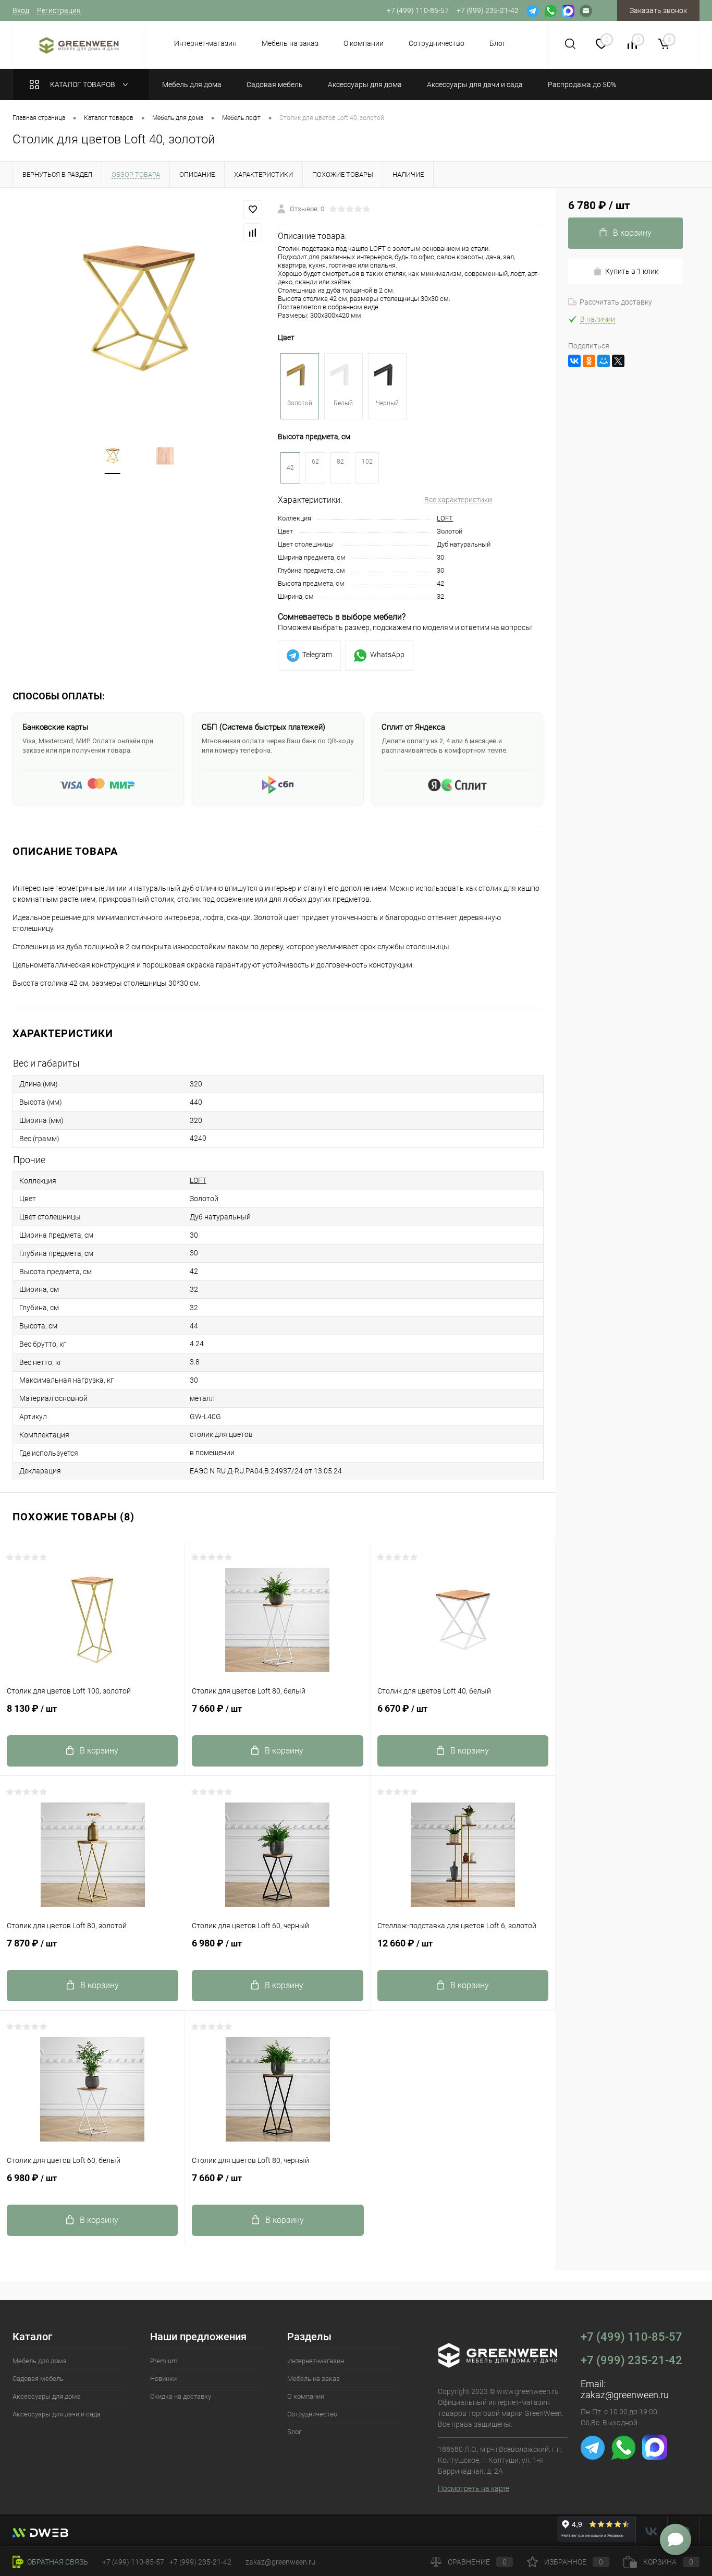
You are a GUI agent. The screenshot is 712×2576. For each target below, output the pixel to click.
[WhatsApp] (550, 10)
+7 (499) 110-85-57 (631, 2337)
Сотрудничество (437, 43)
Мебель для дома (40, 2361)
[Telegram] (533, 10)
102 (367, 462)
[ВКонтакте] (574, 361)
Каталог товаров (83, 84)
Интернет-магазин (205, 43)
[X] (618, 361)
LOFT (445, 518)
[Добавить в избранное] (253, 210)
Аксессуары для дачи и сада (57, 2414)
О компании (364, 43)
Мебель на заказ (290, 43)
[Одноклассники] (589, 361)
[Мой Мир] (604, 361)
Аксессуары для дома (47, 2396)
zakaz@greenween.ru (625, 2395)
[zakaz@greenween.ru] (586, 10)
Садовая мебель (38, 2379)
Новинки (163, 2379)
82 (340, 462)
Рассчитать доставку (616, 302)
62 (315, 462)
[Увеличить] (139, 309)
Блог (498, 43)
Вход (21, 10)
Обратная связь (57, 2562)
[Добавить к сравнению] (253, 233)
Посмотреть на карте (474, 2488)
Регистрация (59, 10)
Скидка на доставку (181, 2396)
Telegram (317, 655)
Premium (164, 2361)
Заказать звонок (658, 10)
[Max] (568, 10)
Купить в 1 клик (632, 271)
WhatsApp (387, 655)
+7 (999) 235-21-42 (631, 2360)
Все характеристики (458, 500)
